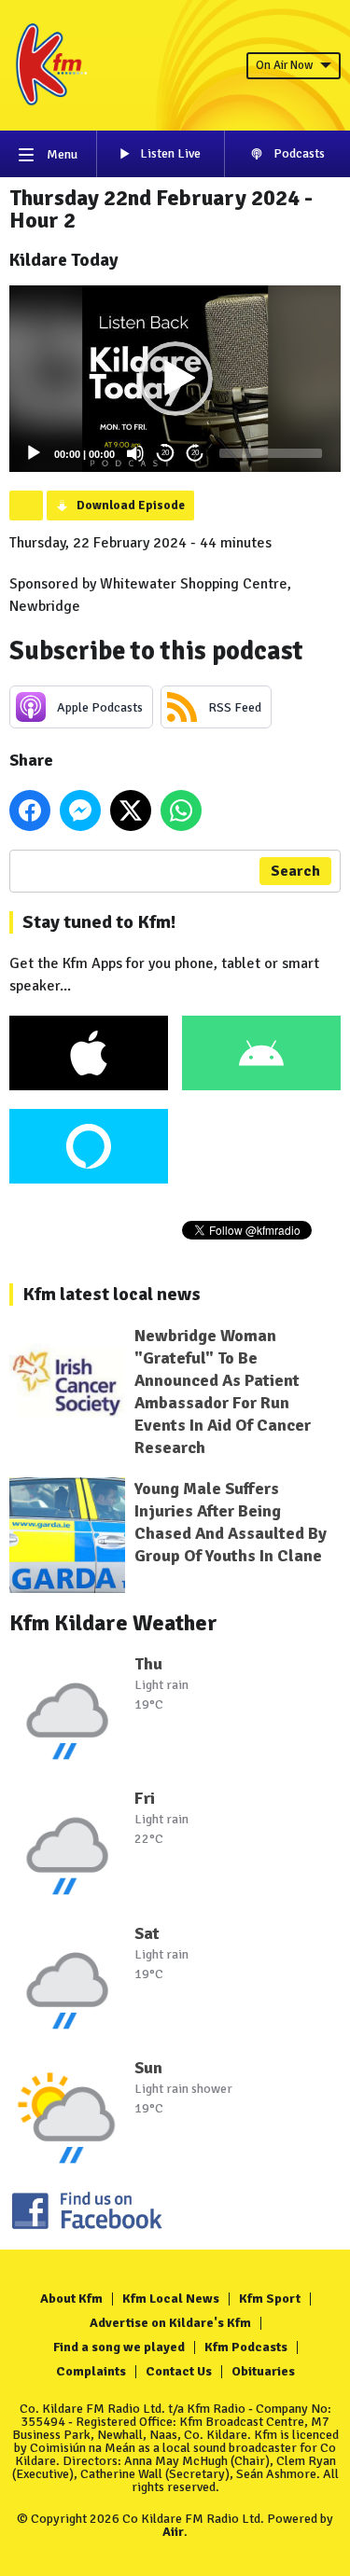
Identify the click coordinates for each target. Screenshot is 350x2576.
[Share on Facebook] (30, 810)
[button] (175, 379)
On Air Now (284, 65)
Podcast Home (26, 506)
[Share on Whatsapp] (181, 810)
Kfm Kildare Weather (113, 1623)
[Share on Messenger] (80, 810)
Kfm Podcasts (246, 2347)
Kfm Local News (171, 2299)
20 (165, 453)
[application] (175, 379)
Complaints (91, 2371)
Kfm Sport (270, 2299)
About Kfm (71, 2299)
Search (295, 871)
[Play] (34, 453)
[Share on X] (131, 810)
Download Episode (131, 506)
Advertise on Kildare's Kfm (170, 2323)
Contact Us (179, 2371)
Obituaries (263, 2371)
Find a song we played (119, 2347)
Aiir (173, 2532)
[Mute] (135, 453)
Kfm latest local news (112, 1294)
